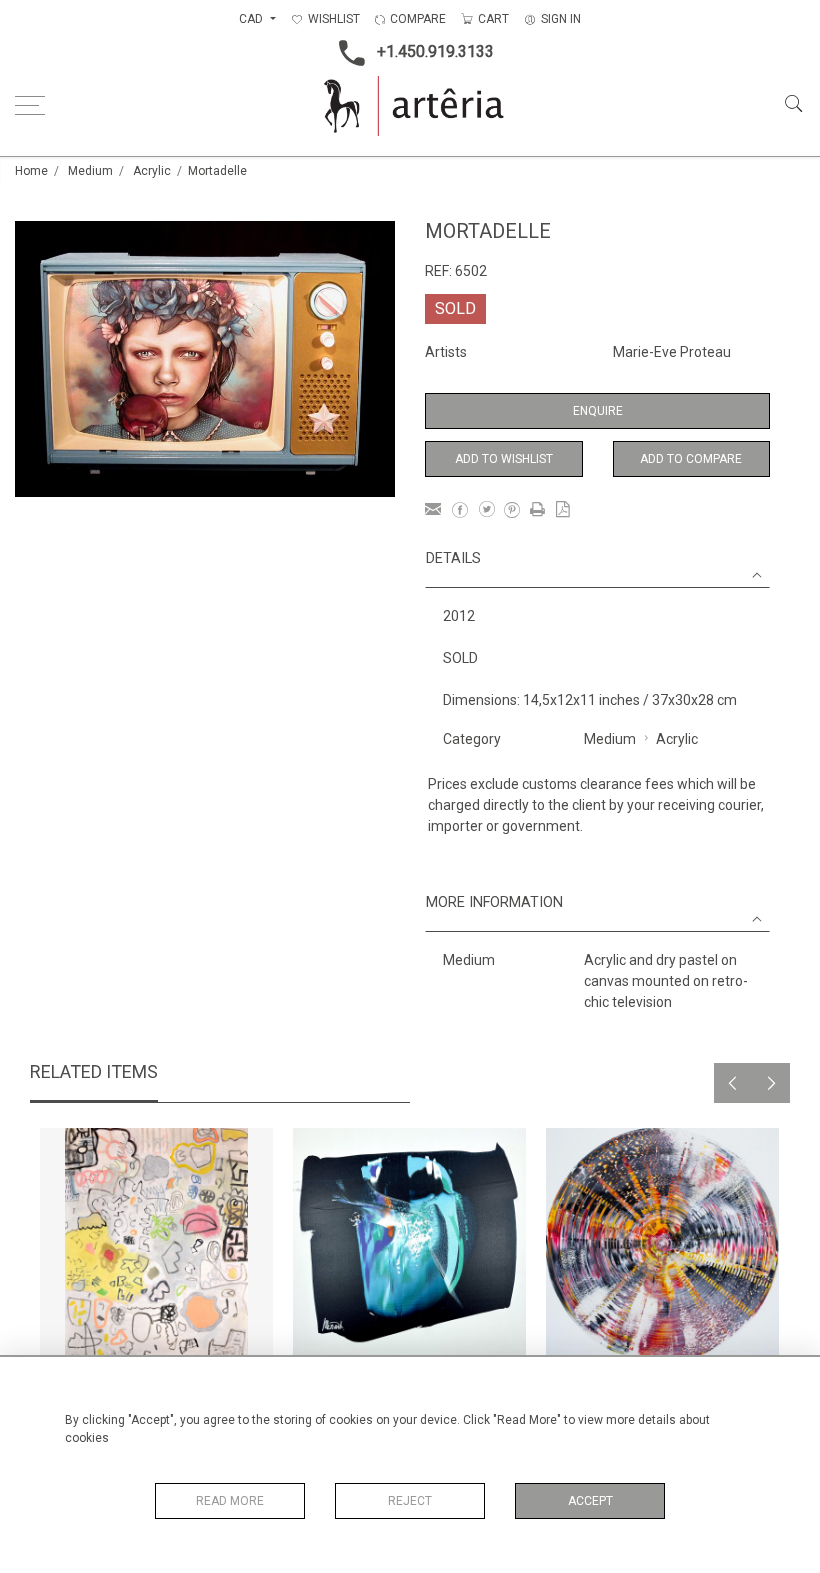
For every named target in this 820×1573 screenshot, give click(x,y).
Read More (230, 1501)
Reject (410, 1501)
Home (31, 171)
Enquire (598, 411)
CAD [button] (252, 19)
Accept (590, 1501)
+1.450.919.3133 (435, 51)
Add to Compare (691, 459)
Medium (90, 171)
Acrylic (152, 171)
